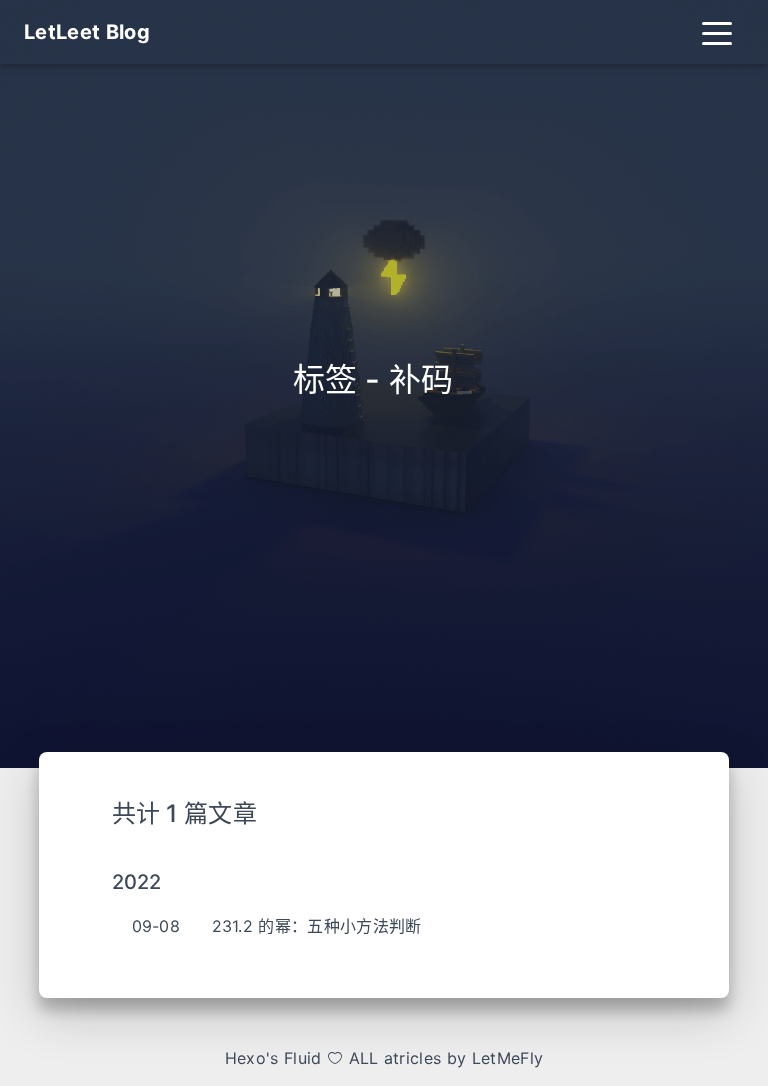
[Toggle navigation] (717, 32)
